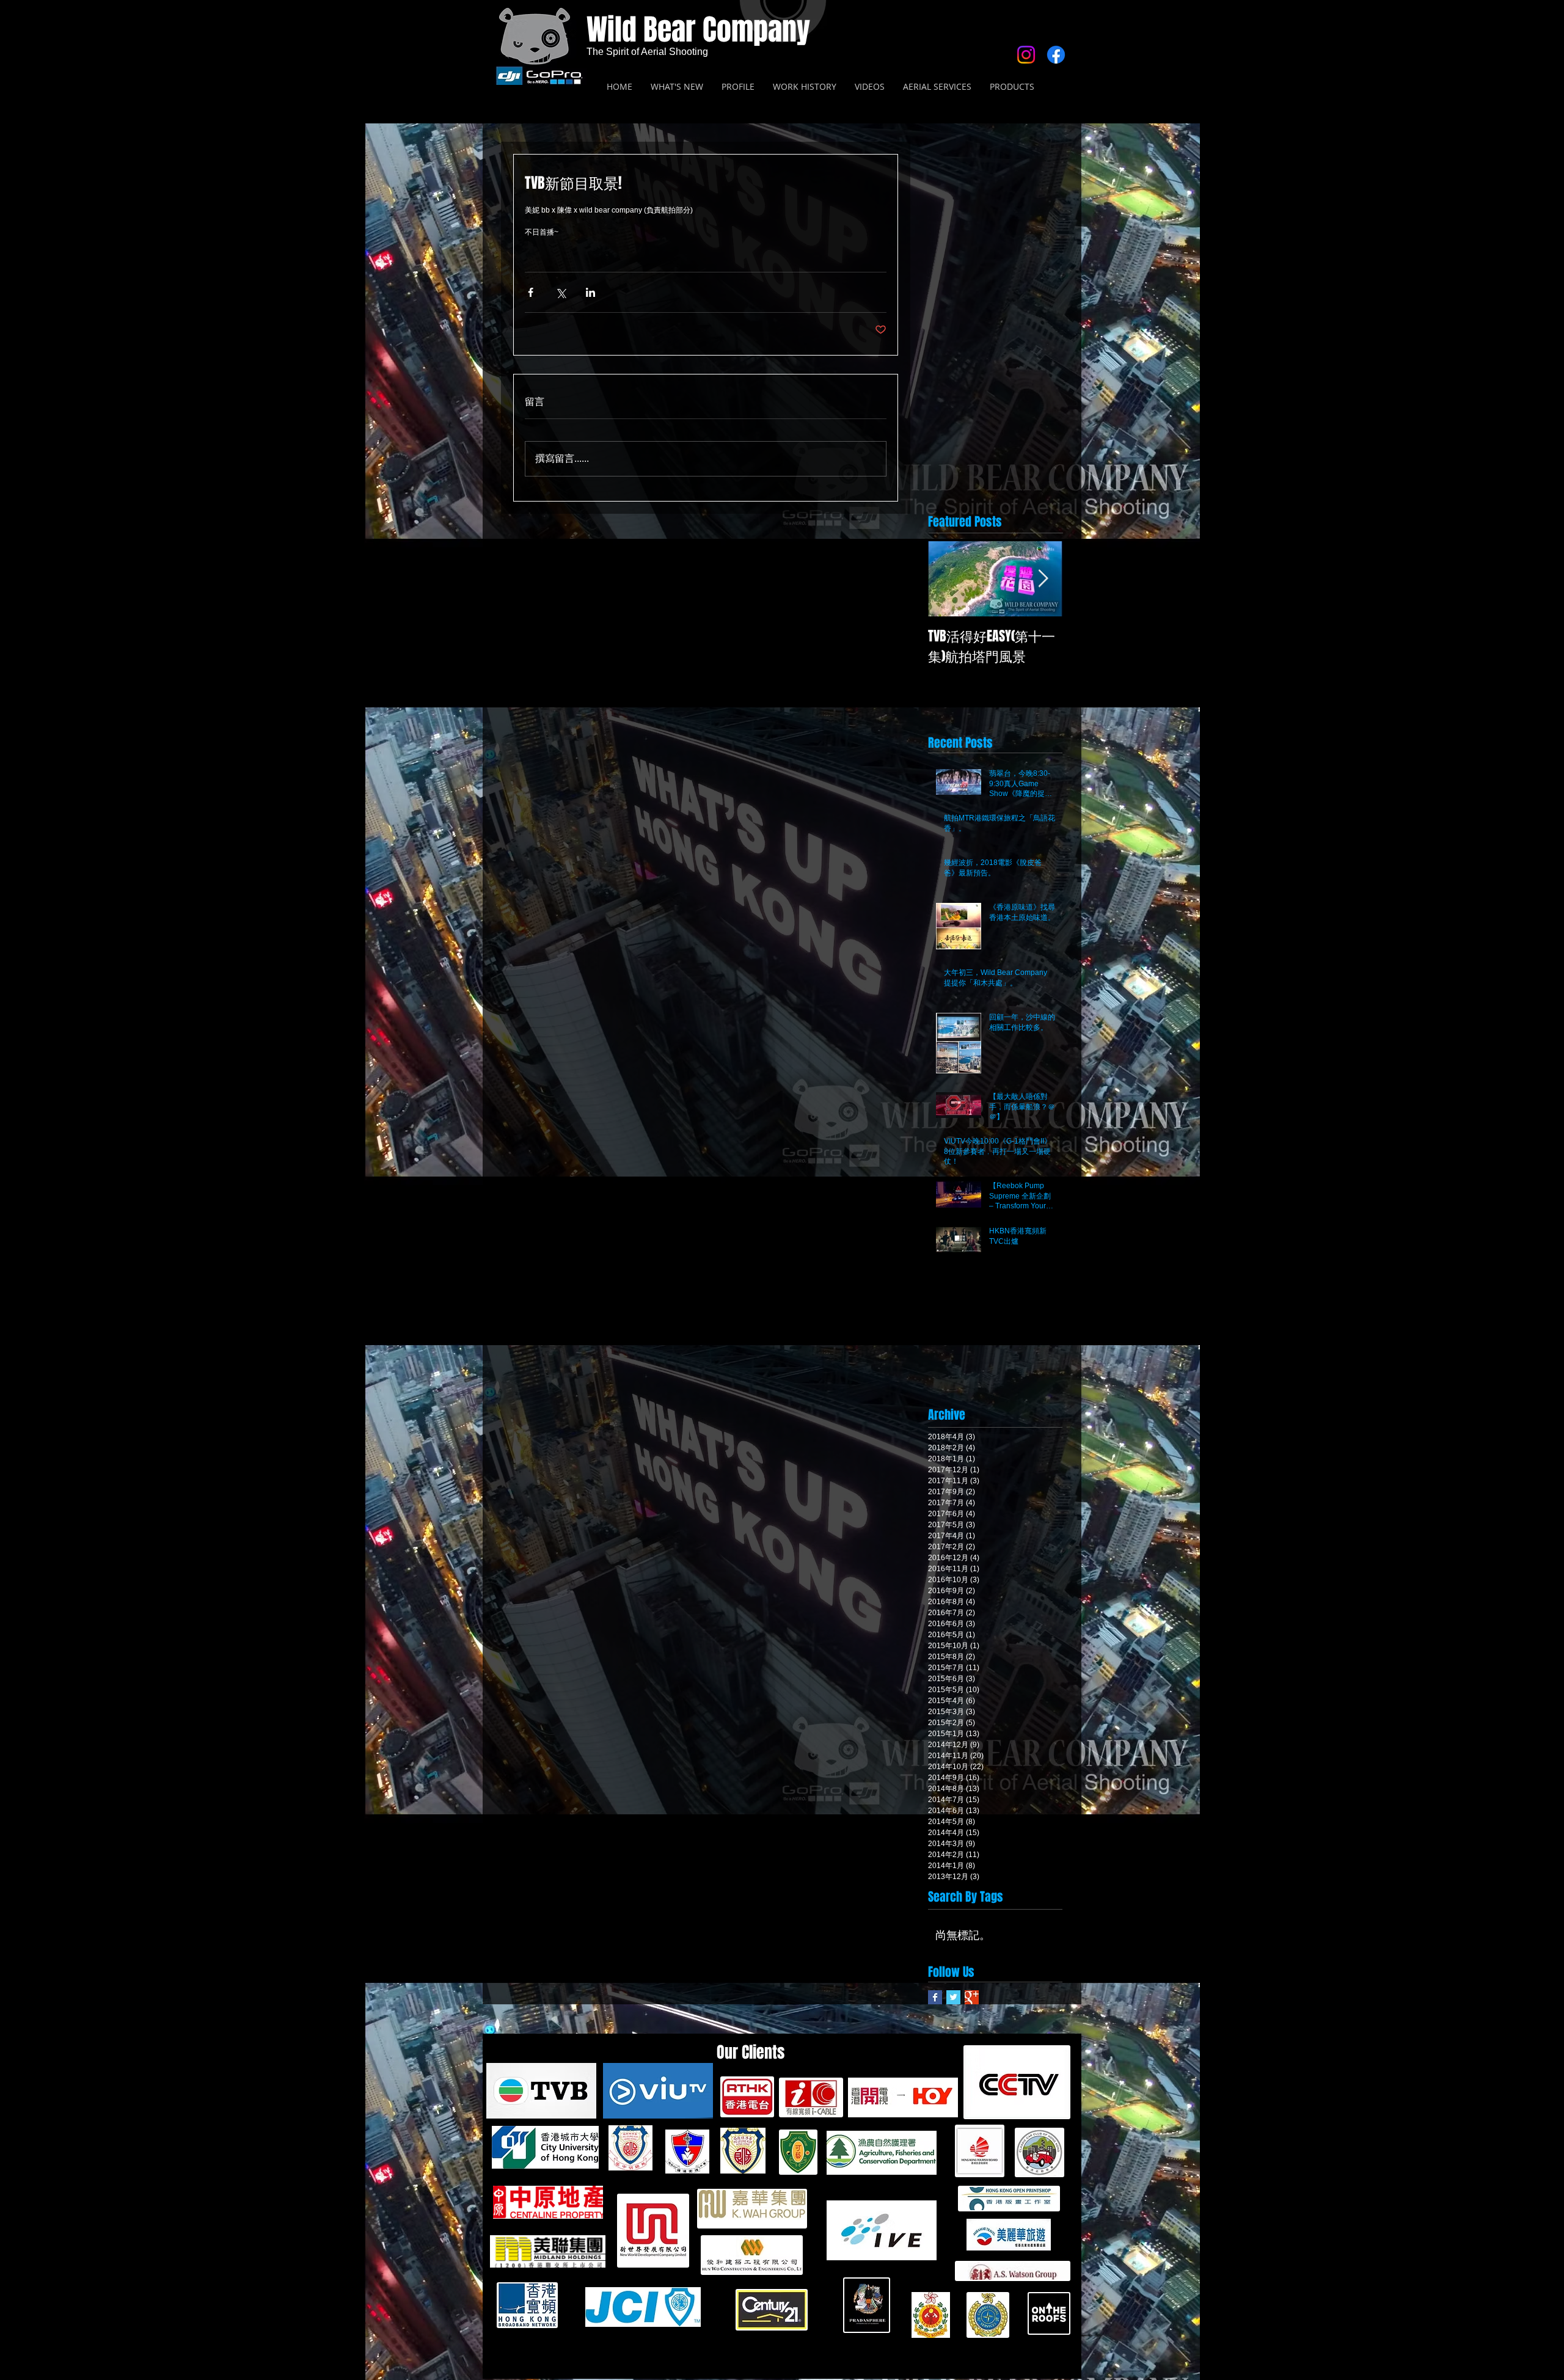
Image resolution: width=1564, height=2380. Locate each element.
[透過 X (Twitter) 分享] (561, 292)
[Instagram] (1026, 55)
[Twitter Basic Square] (953, 1997)
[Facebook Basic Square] (935, 1997)
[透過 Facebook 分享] (531, 292)
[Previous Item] (948, 579)
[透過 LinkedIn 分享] (590, 292)
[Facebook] (1056, 55)
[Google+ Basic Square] (972, 1997)
